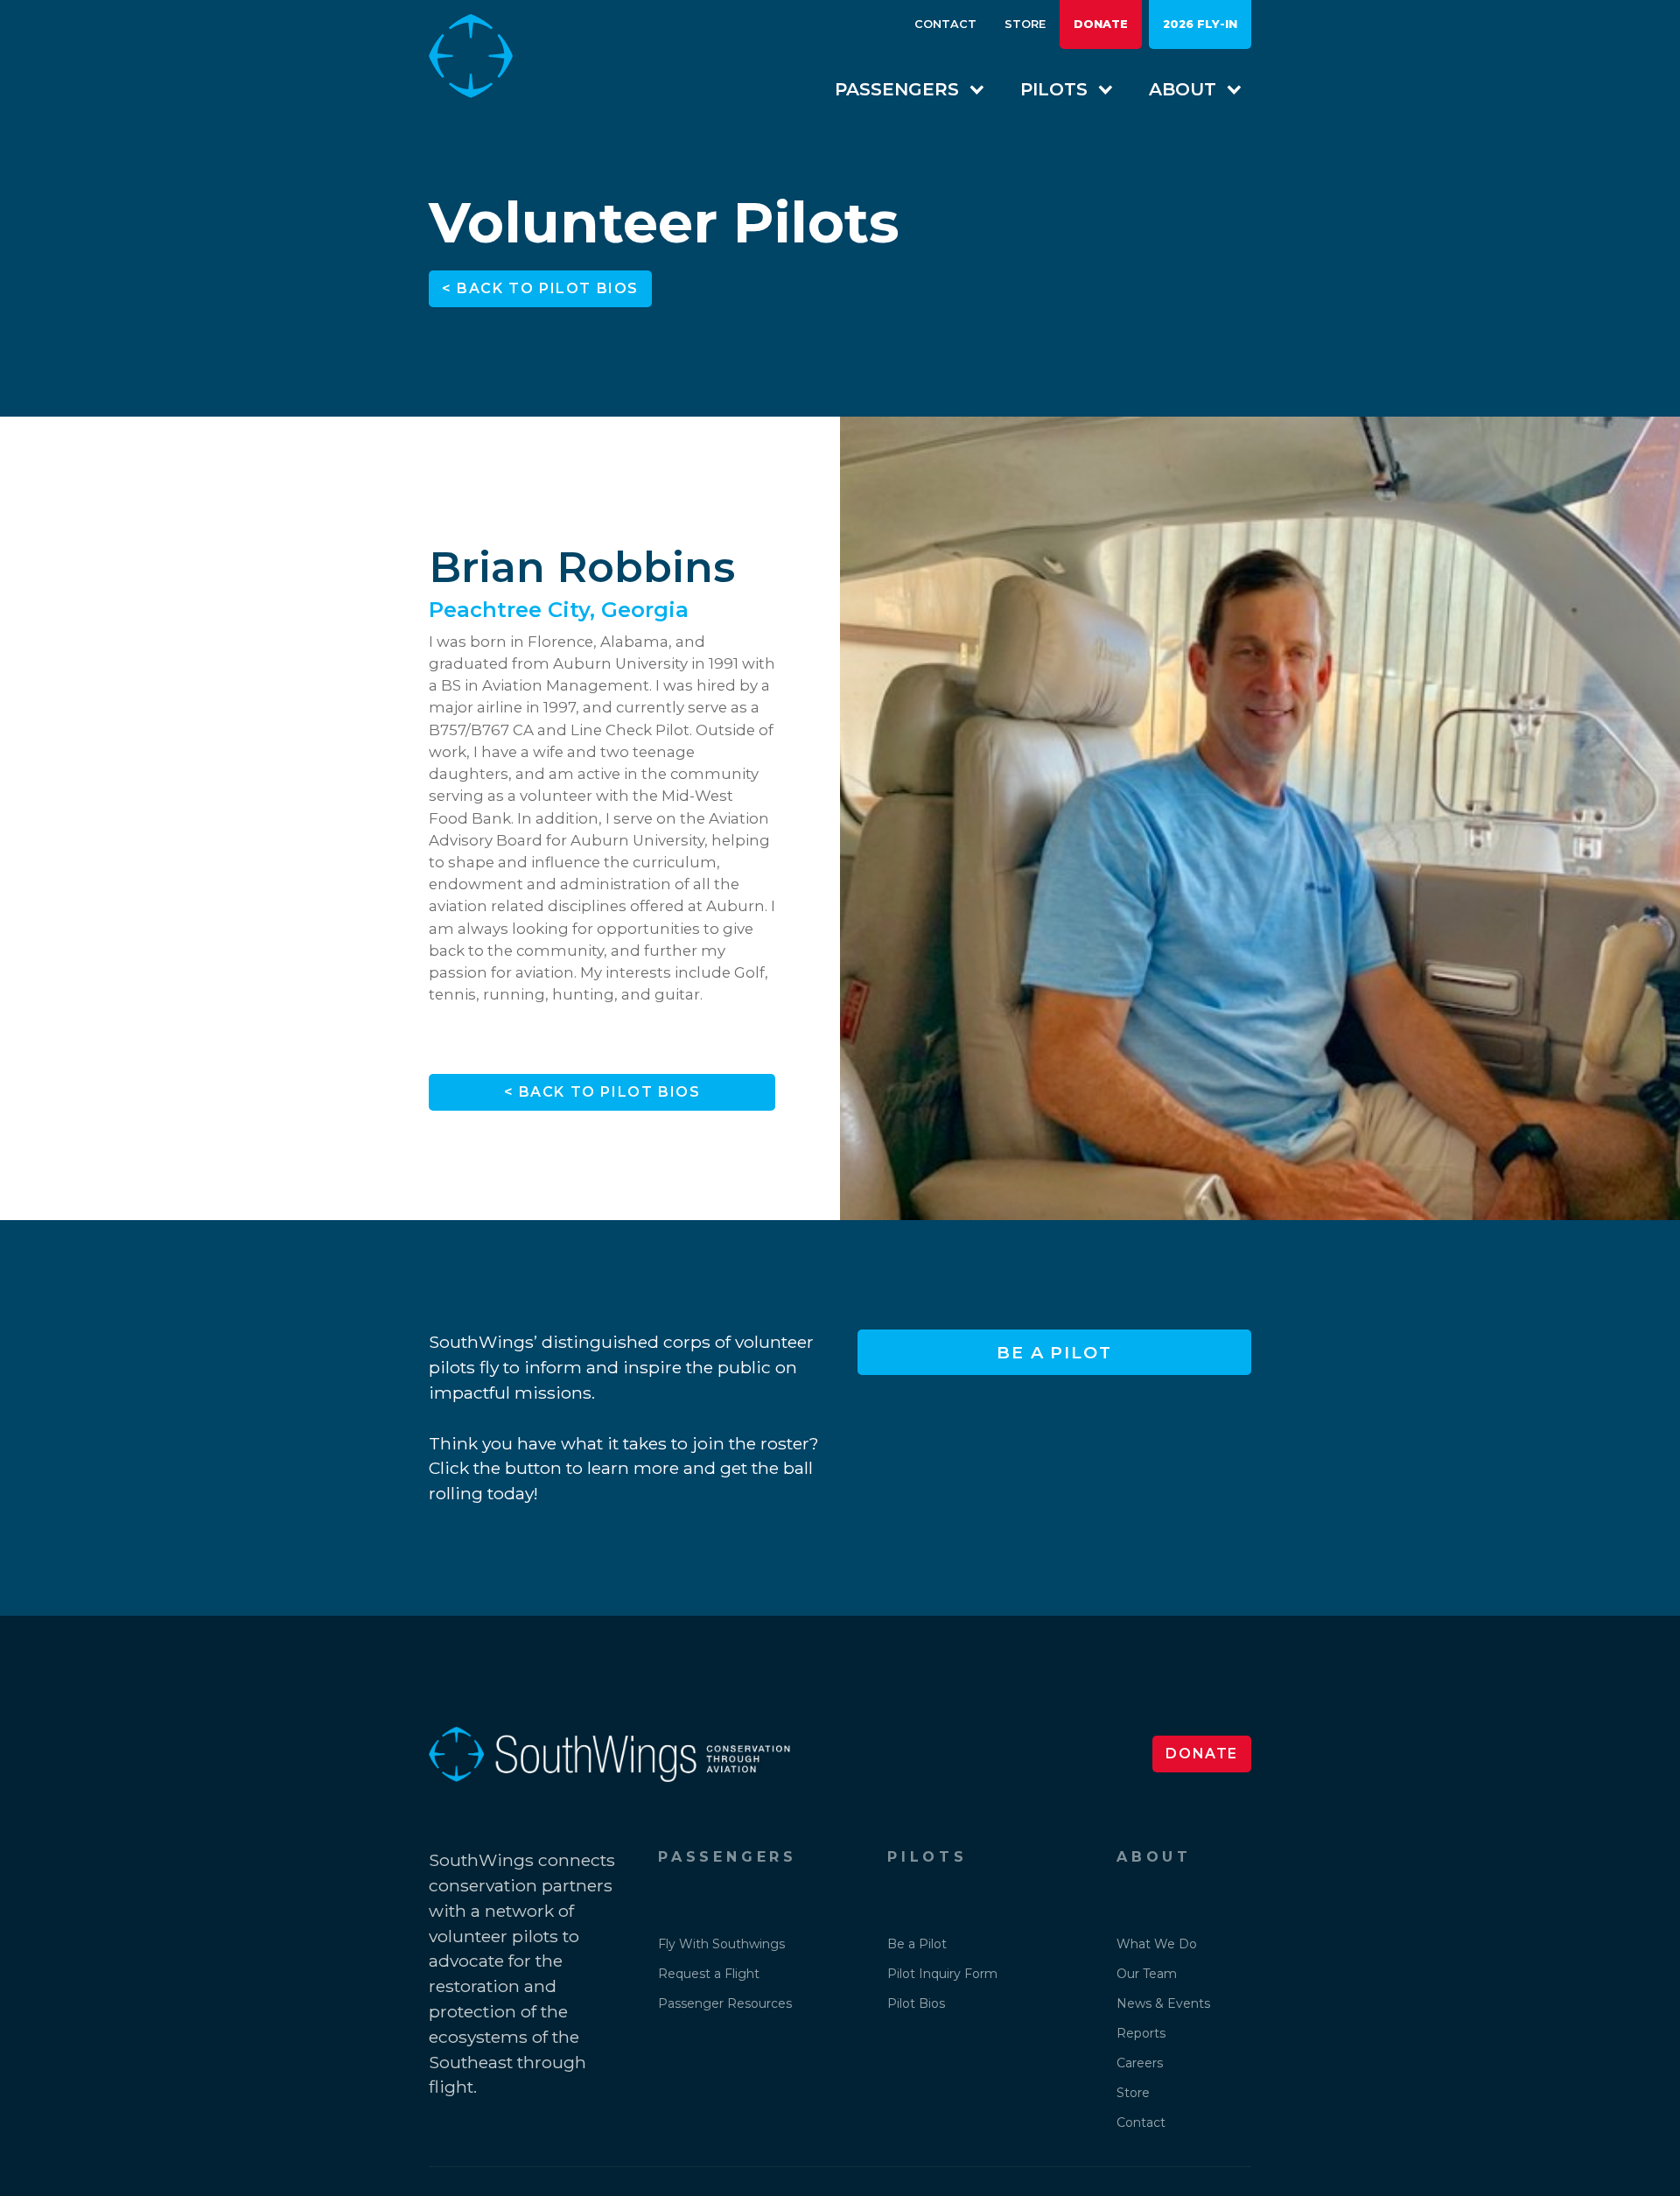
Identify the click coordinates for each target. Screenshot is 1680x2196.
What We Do (1157, 1944)
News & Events (1163, 2003)
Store (1025, 24)
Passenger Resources (725, 2003)
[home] (485, 56)
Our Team (1147, 1974)
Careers (1140, 2063)
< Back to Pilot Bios (540, 288)
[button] (901, 89)
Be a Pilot (917, 1944)
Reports (1141, 2033)
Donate (1101, 24)
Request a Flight (709, 1974)
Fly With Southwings (721, 1944)
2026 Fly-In (1200, 24)
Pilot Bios (916, 2003)
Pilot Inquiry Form (942, 1974)
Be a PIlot (1054, 1352)
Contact (945, 24)
